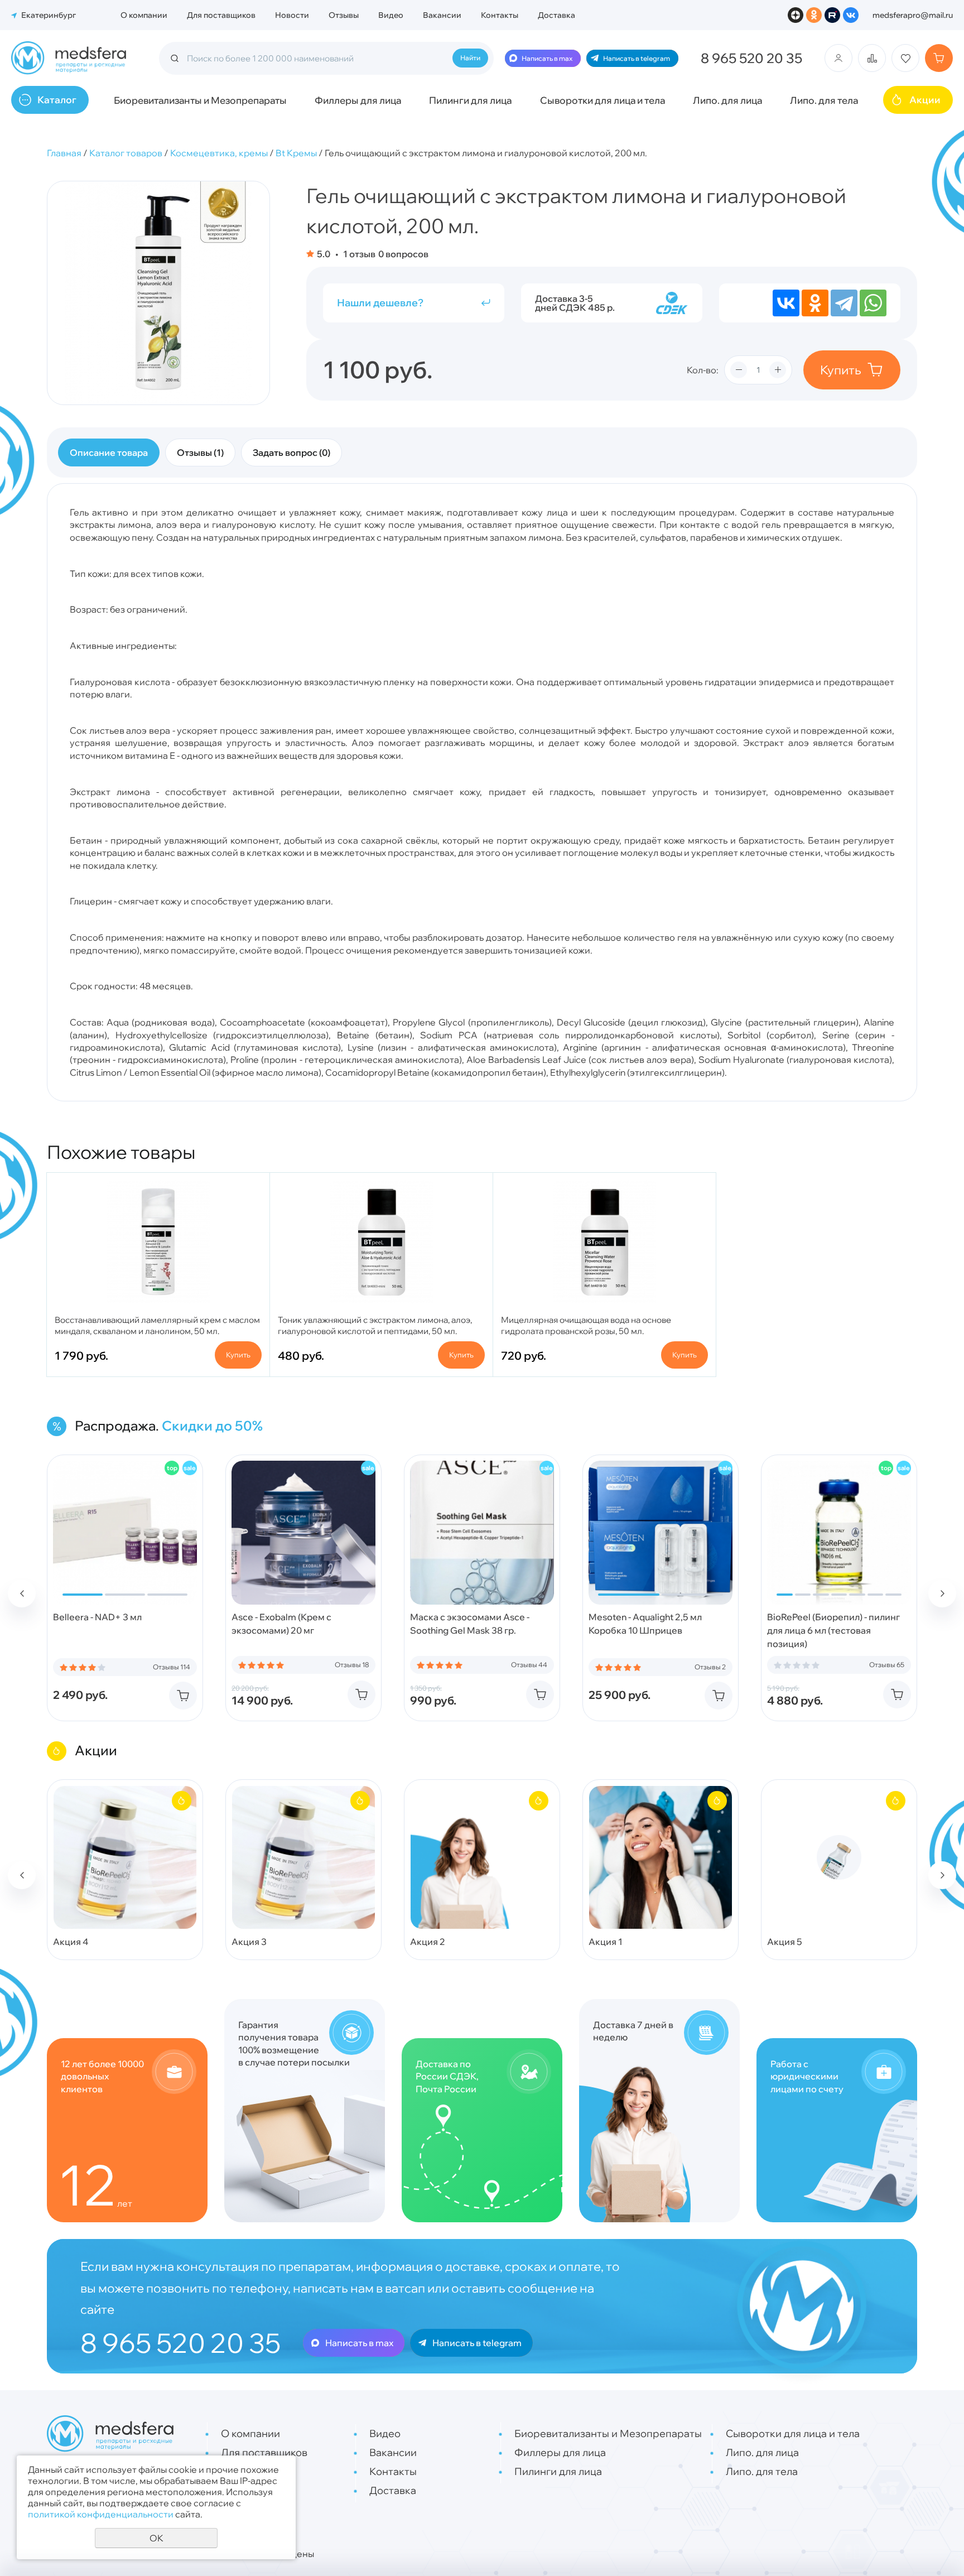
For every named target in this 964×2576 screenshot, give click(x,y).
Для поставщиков (221, 15)
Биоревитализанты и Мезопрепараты (200, 100)
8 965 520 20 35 (751, 58)
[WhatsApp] (873, 303)
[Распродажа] (190, 1468)
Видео (391, 15)
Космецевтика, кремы (219, 153)
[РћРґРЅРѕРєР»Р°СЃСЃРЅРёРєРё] (815, 303)
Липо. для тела (824, 100)
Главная (64, 153)
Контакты (500, 15)
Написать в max (547, 58)
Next (942, 1593)
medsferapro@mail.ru (913, 15)
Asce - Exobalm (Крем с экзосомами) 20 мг (281, 1624)
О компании (144, 15)
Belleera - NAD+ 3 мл (97, 1617)
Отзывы (344, 15)
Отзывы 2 (710, 1667)
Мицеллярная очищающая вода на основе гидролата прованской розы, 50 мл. (586, 1325)
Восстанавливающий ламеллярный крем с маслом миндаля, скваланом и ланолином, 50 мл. (157, 1325)
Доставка (556, 15)
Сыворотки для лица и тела (602, 100)
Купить (841, 370)
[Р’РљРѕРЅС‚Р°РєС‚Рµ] (786, 303)
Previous (22, 1593)
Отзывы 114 (172, 1667)
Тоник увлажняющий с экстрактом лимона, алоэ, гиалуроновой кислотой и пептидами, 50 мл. (375, 1325)
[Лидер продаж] (172, 1468)
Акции (925, 100)
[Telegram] (844, 303)
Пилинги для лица (470, 100)
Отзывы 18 (352, 1665)
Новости (292, 15)
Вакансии (442, 15)
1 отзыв (358, 254)
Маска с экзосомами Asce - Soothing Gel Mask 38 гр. (470, 1624)
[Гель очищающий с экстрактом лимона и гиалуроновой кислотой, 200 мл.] (158, 293)
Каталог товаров (126, 153)
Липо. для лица (727, 100)
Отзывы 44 (529, 1665)
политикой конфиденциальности (101, 2514)
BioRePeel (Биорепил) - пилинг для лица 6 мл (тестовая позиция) (833, 1630)
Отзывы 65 (887, 1665)
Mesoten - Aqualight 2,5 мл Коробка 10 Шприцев (645, 1624)
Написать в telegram (637, 58)
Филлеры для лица (358, 100)
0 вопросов (403, 254)
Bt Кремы (296, 153)
